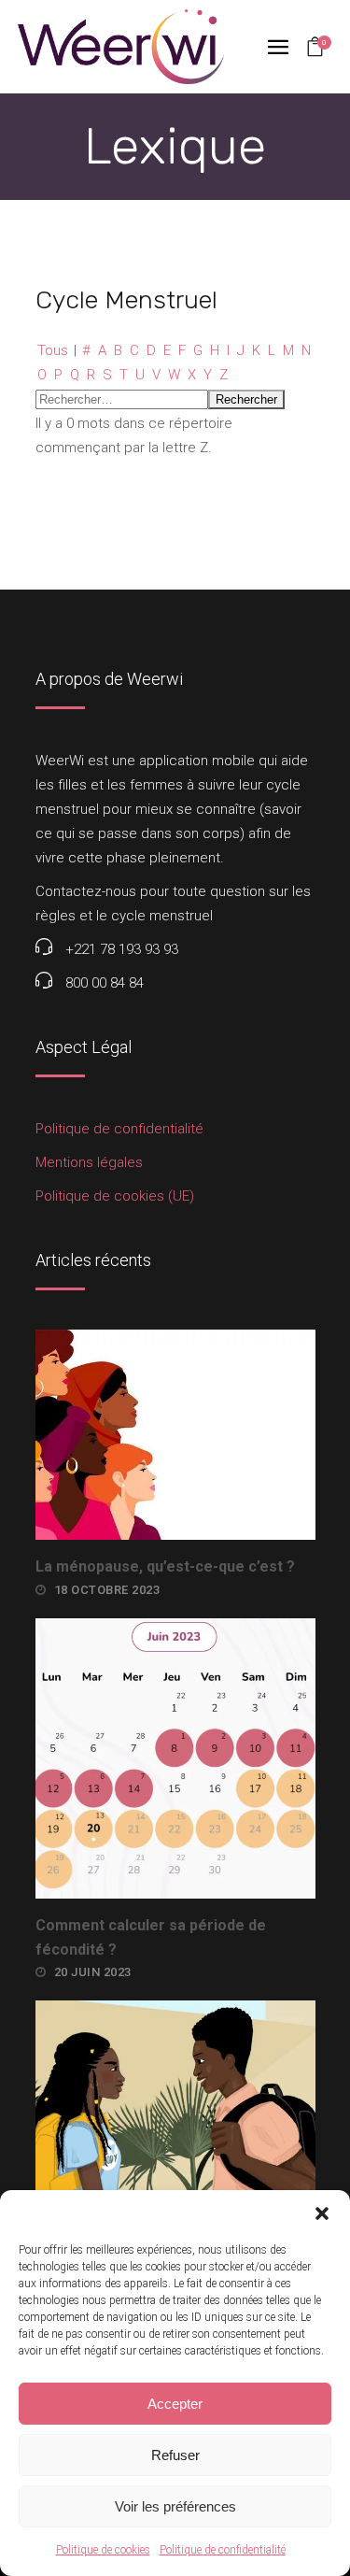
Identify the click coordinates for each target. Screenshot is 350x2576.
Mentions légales (89, 1162)
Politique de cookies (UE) (115, 1196)
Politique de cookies (103, 2550)
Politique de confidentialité (223, 2550)
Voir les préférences (175, 2506)
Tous (53, 350)
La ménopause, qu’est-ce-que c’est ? (165, 1566)
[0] (315, 49)
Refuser (175, 2455)
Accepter (175, 2404)
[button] (322, 2213)
